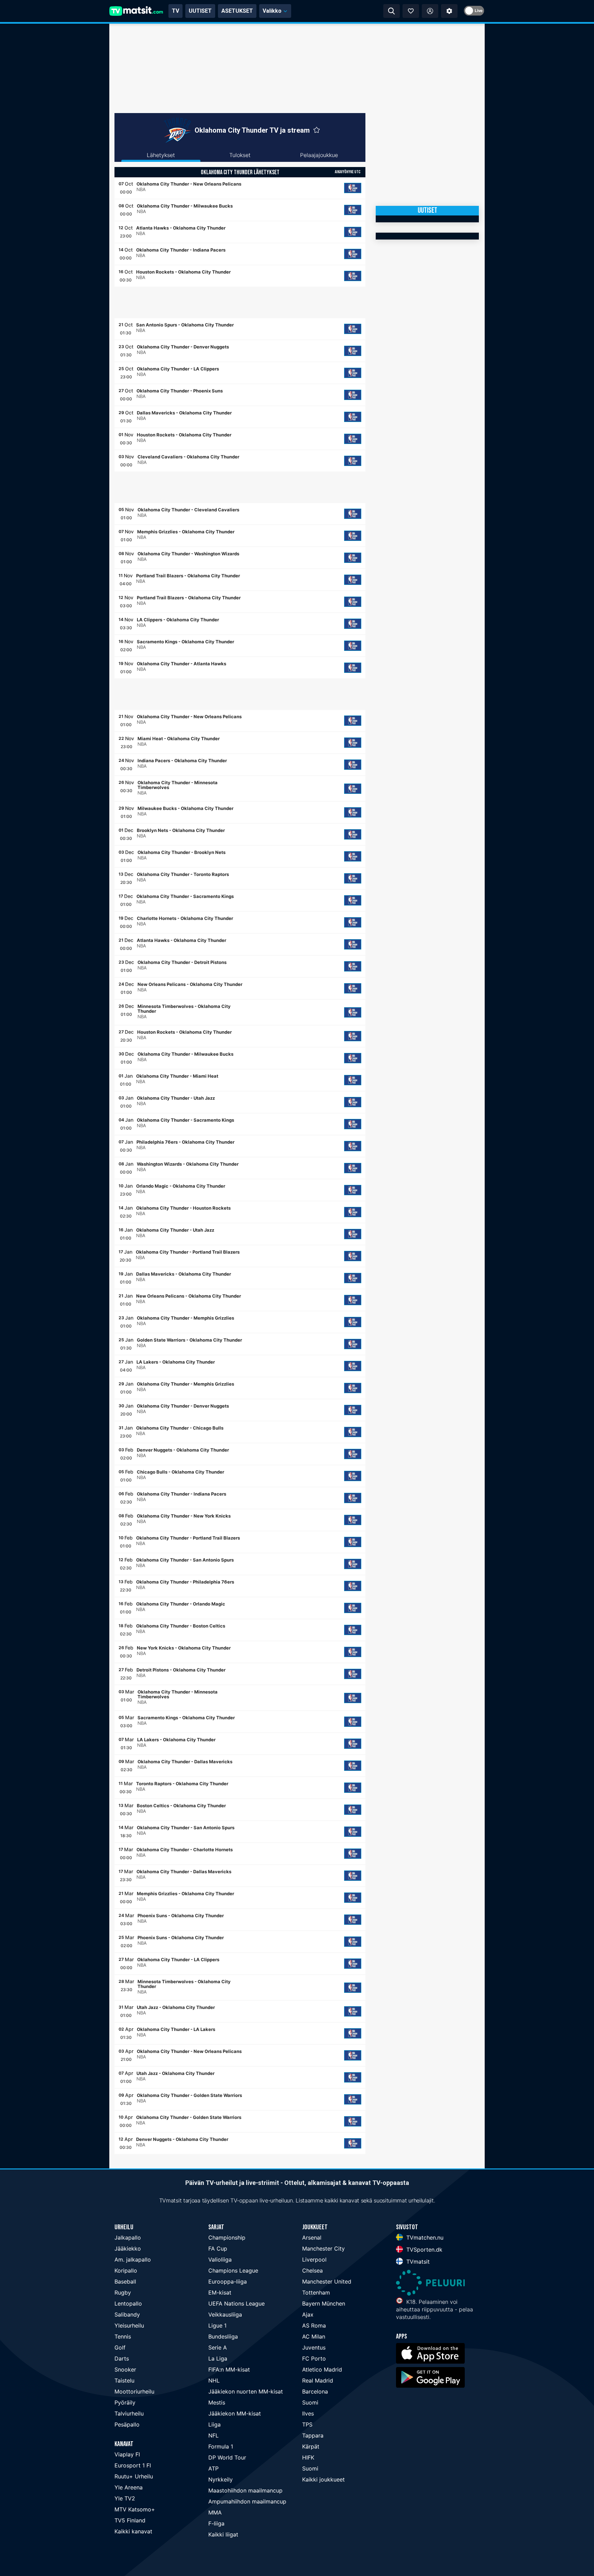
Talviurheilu (129, 2413)
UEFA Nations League (236, 2303)
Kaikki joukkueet (323, 2479)
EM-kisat (220, 2292)
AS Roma (314, 2325)
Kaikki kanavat (133, 2531)
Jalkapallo (128, 2238)
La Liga (218, 2358)
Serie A (218, 2347)
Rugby (123, 2292)
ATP (213, 2468)
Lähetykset (161, 155)
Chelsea (312, 2270)
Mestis (217, 2402)
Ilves (308, 2413)
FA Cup (218, 2249)
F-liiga (216, 2523)
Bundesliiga (223, 2336)
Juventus (314, 2347)
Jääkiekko (128, 2249)
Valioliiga (220, 2259)
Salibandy (127, 2314)
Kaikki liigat (223, 2534)
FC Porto (314, 2358)
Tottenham (316, 2292)
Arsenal (312, 2238)
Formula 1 (221, 2446)
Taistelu (124, 2380)
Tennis (123, 2336)
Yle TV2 (125, 2498)
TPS (307, 2424)
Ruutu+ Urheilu (134, 2476)
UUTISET (200, 11)
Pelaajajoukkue (319, 155)
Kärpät (311, 2446)
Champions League (233, 2270)
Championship (227, 2238)
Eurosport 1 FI (133, 2465)
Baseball (125, 2281)
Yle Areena (129, 2487)
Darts (122, 2358)
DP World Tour (227, 2457)
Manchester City (323, 2249)
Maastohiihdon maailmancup (245, 2490)
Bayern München (324, 2303)
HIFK (308, 2457)
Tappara (313, 2435)
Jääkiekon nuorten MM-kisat (246, 2391)
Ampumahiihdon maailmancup (247, 2501)
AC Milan (314, 2336)
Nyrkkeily (221, 2479)
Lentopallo (128, 2303)
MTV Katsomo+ (135, 2509)
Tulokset (240, 155)
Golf (120, 2347)
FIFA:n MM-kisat (229, 2369)
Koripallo (126, 2270)
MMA (215, 2512)
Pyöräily (125, 2402)
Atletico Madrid (322, 2369)
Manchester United (327, 2281)
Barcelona (315, 2391)
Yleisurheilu (129, 2325)
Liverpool (314, 2259)
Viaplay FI (127, 2454)
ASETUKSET (237, 11)
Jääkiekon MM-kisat (235, 2413)
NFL (213, 2435)
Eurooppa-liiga (228, 2281)
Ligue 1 (217, 2325)
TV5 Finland (130, 2520)
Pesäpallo (127, 2424)
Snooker (125, 2369)
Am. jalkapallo (133, 2259)
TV (175, 11)
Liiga (214, 2424)
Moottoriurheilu (134, 2391)
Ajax (308, 2314)
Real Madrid (318, 2380)
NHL (214, 2380)
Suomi (310, 2402)
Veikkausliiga (225, 2314)
